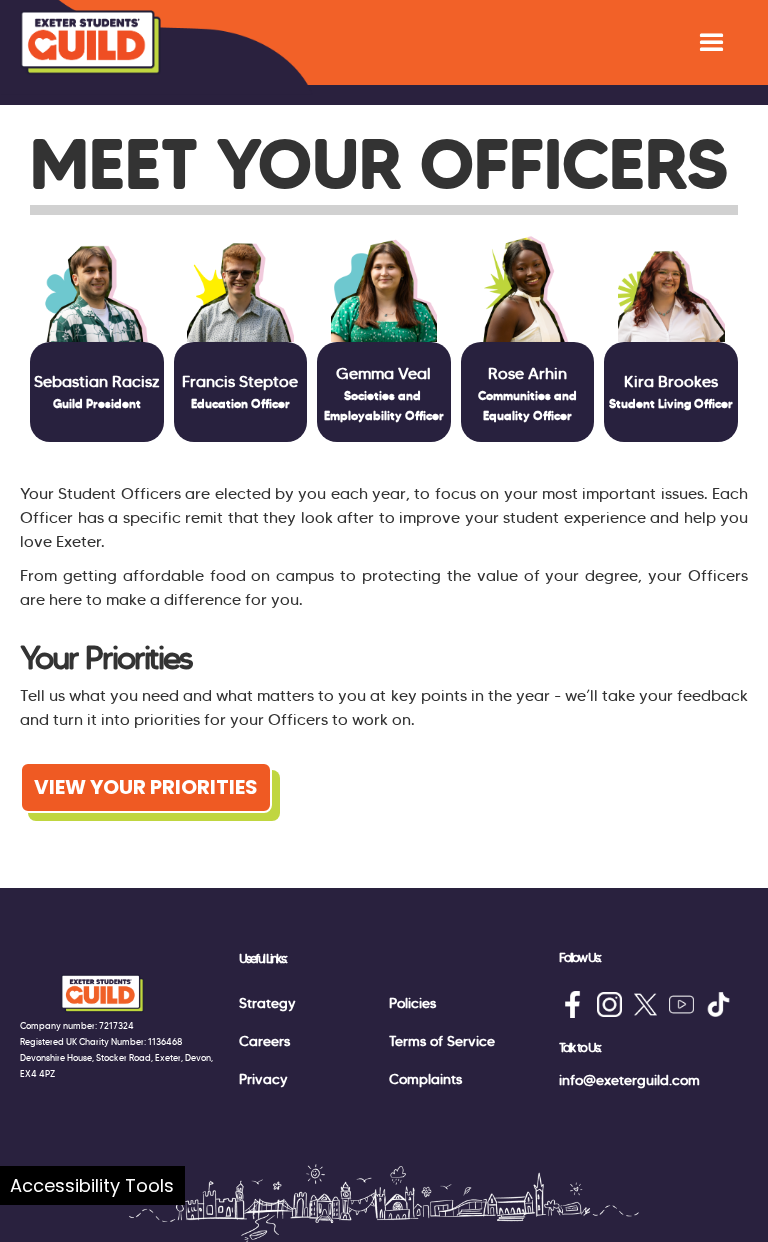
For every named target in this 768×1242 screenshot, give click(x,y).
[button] (711, 42)
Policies (412, 1003)
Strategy (267, 1003)
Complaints (425, 1079)
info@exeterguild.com (629, 1080)
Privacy (263, 1079)
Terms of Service (442, 1041)
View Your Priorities (146, 787)
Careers (264, 1041)
